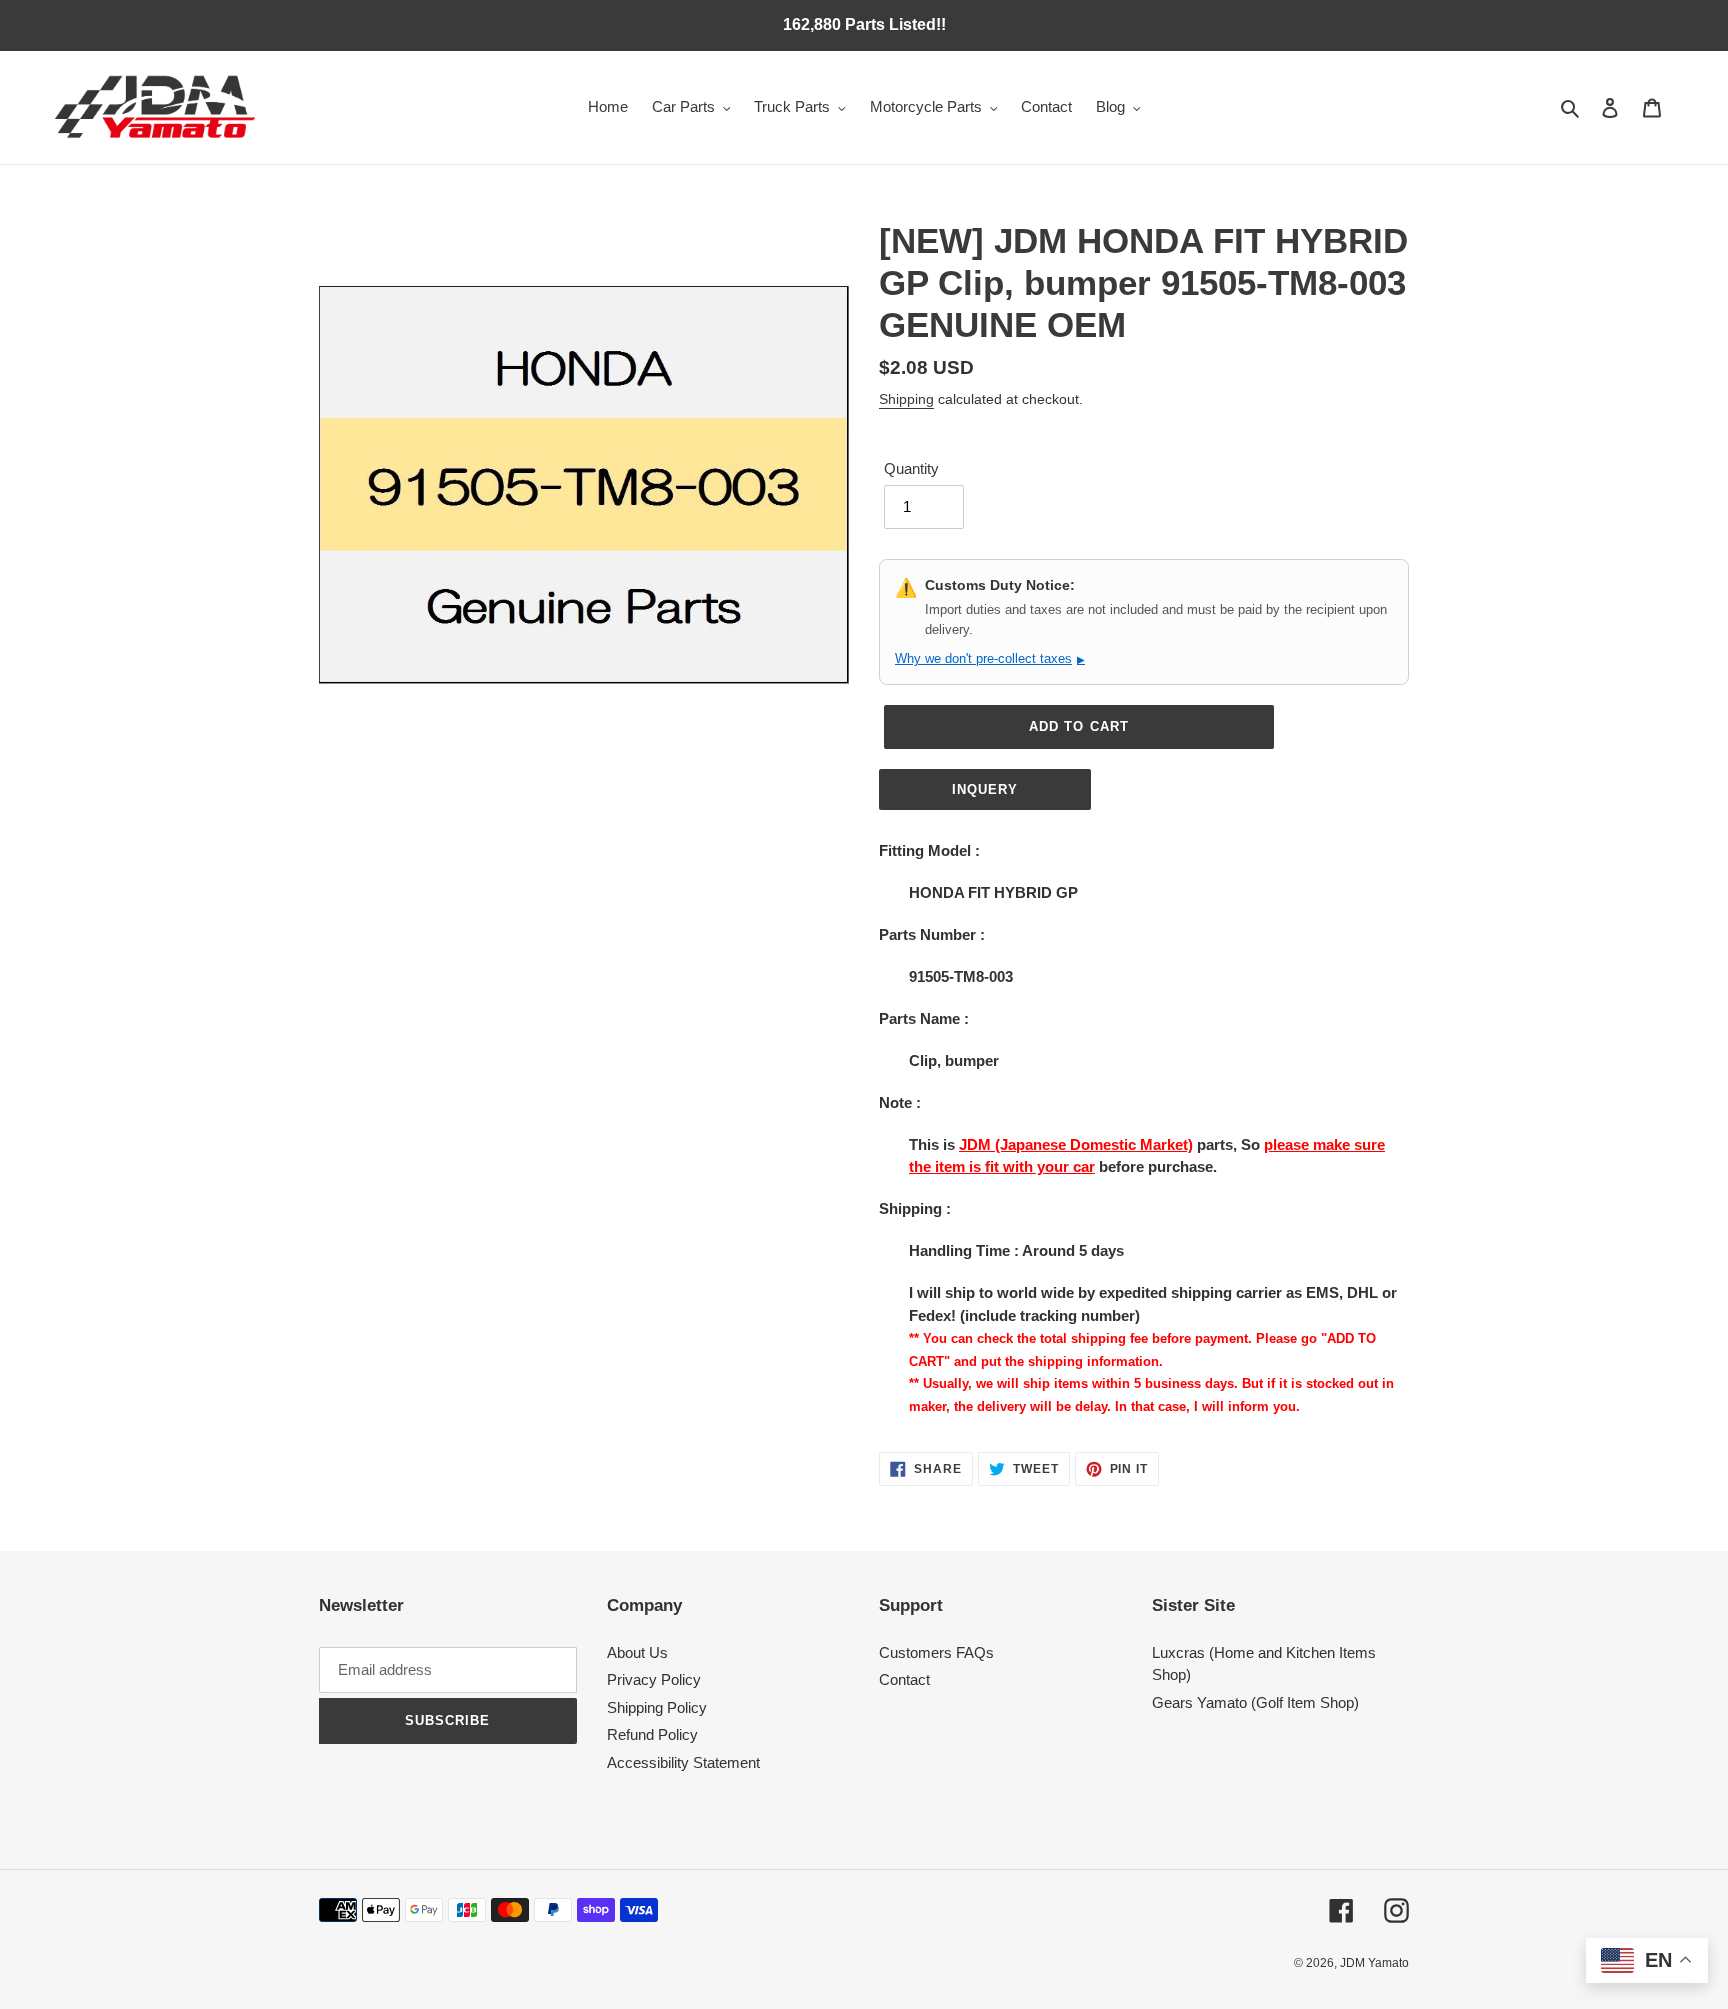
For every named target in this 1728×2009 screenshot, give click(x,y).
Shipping (906, 399)
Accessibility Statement (683, 1762)
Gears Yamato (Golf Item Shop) (1255, 1702)
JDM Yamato (1374, 1963)
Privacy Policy (654, 1679)
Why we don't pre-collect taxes (990, 658)
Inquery (985, 789)
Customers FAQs (936, 1652)
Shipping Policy (657, 1707)
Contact (904, 1679)
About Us (637, 1652)
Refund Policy (652, 1734)
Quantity (911, 468)
